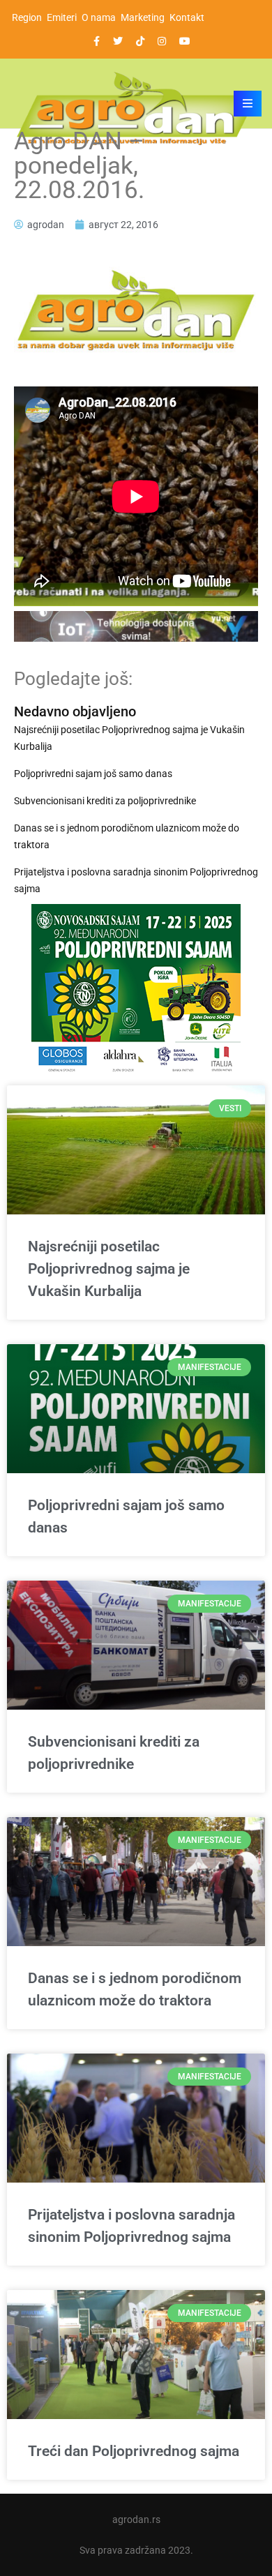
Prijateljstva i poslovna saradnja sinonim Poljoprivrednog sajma (136, 880)
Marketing (143, 17)
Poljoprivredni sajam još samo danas (93, 774)
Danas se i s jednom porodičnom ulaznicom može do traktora (127, 836)
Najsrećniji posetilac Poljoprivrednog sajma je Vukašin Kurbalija (129, 738)
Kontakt (187, 17)
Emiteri (62, 17)
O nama (99, 17)
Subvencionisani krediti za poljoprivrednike (105, 801)
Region (27, 17)
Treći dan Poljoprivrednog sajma (134, 2451)
